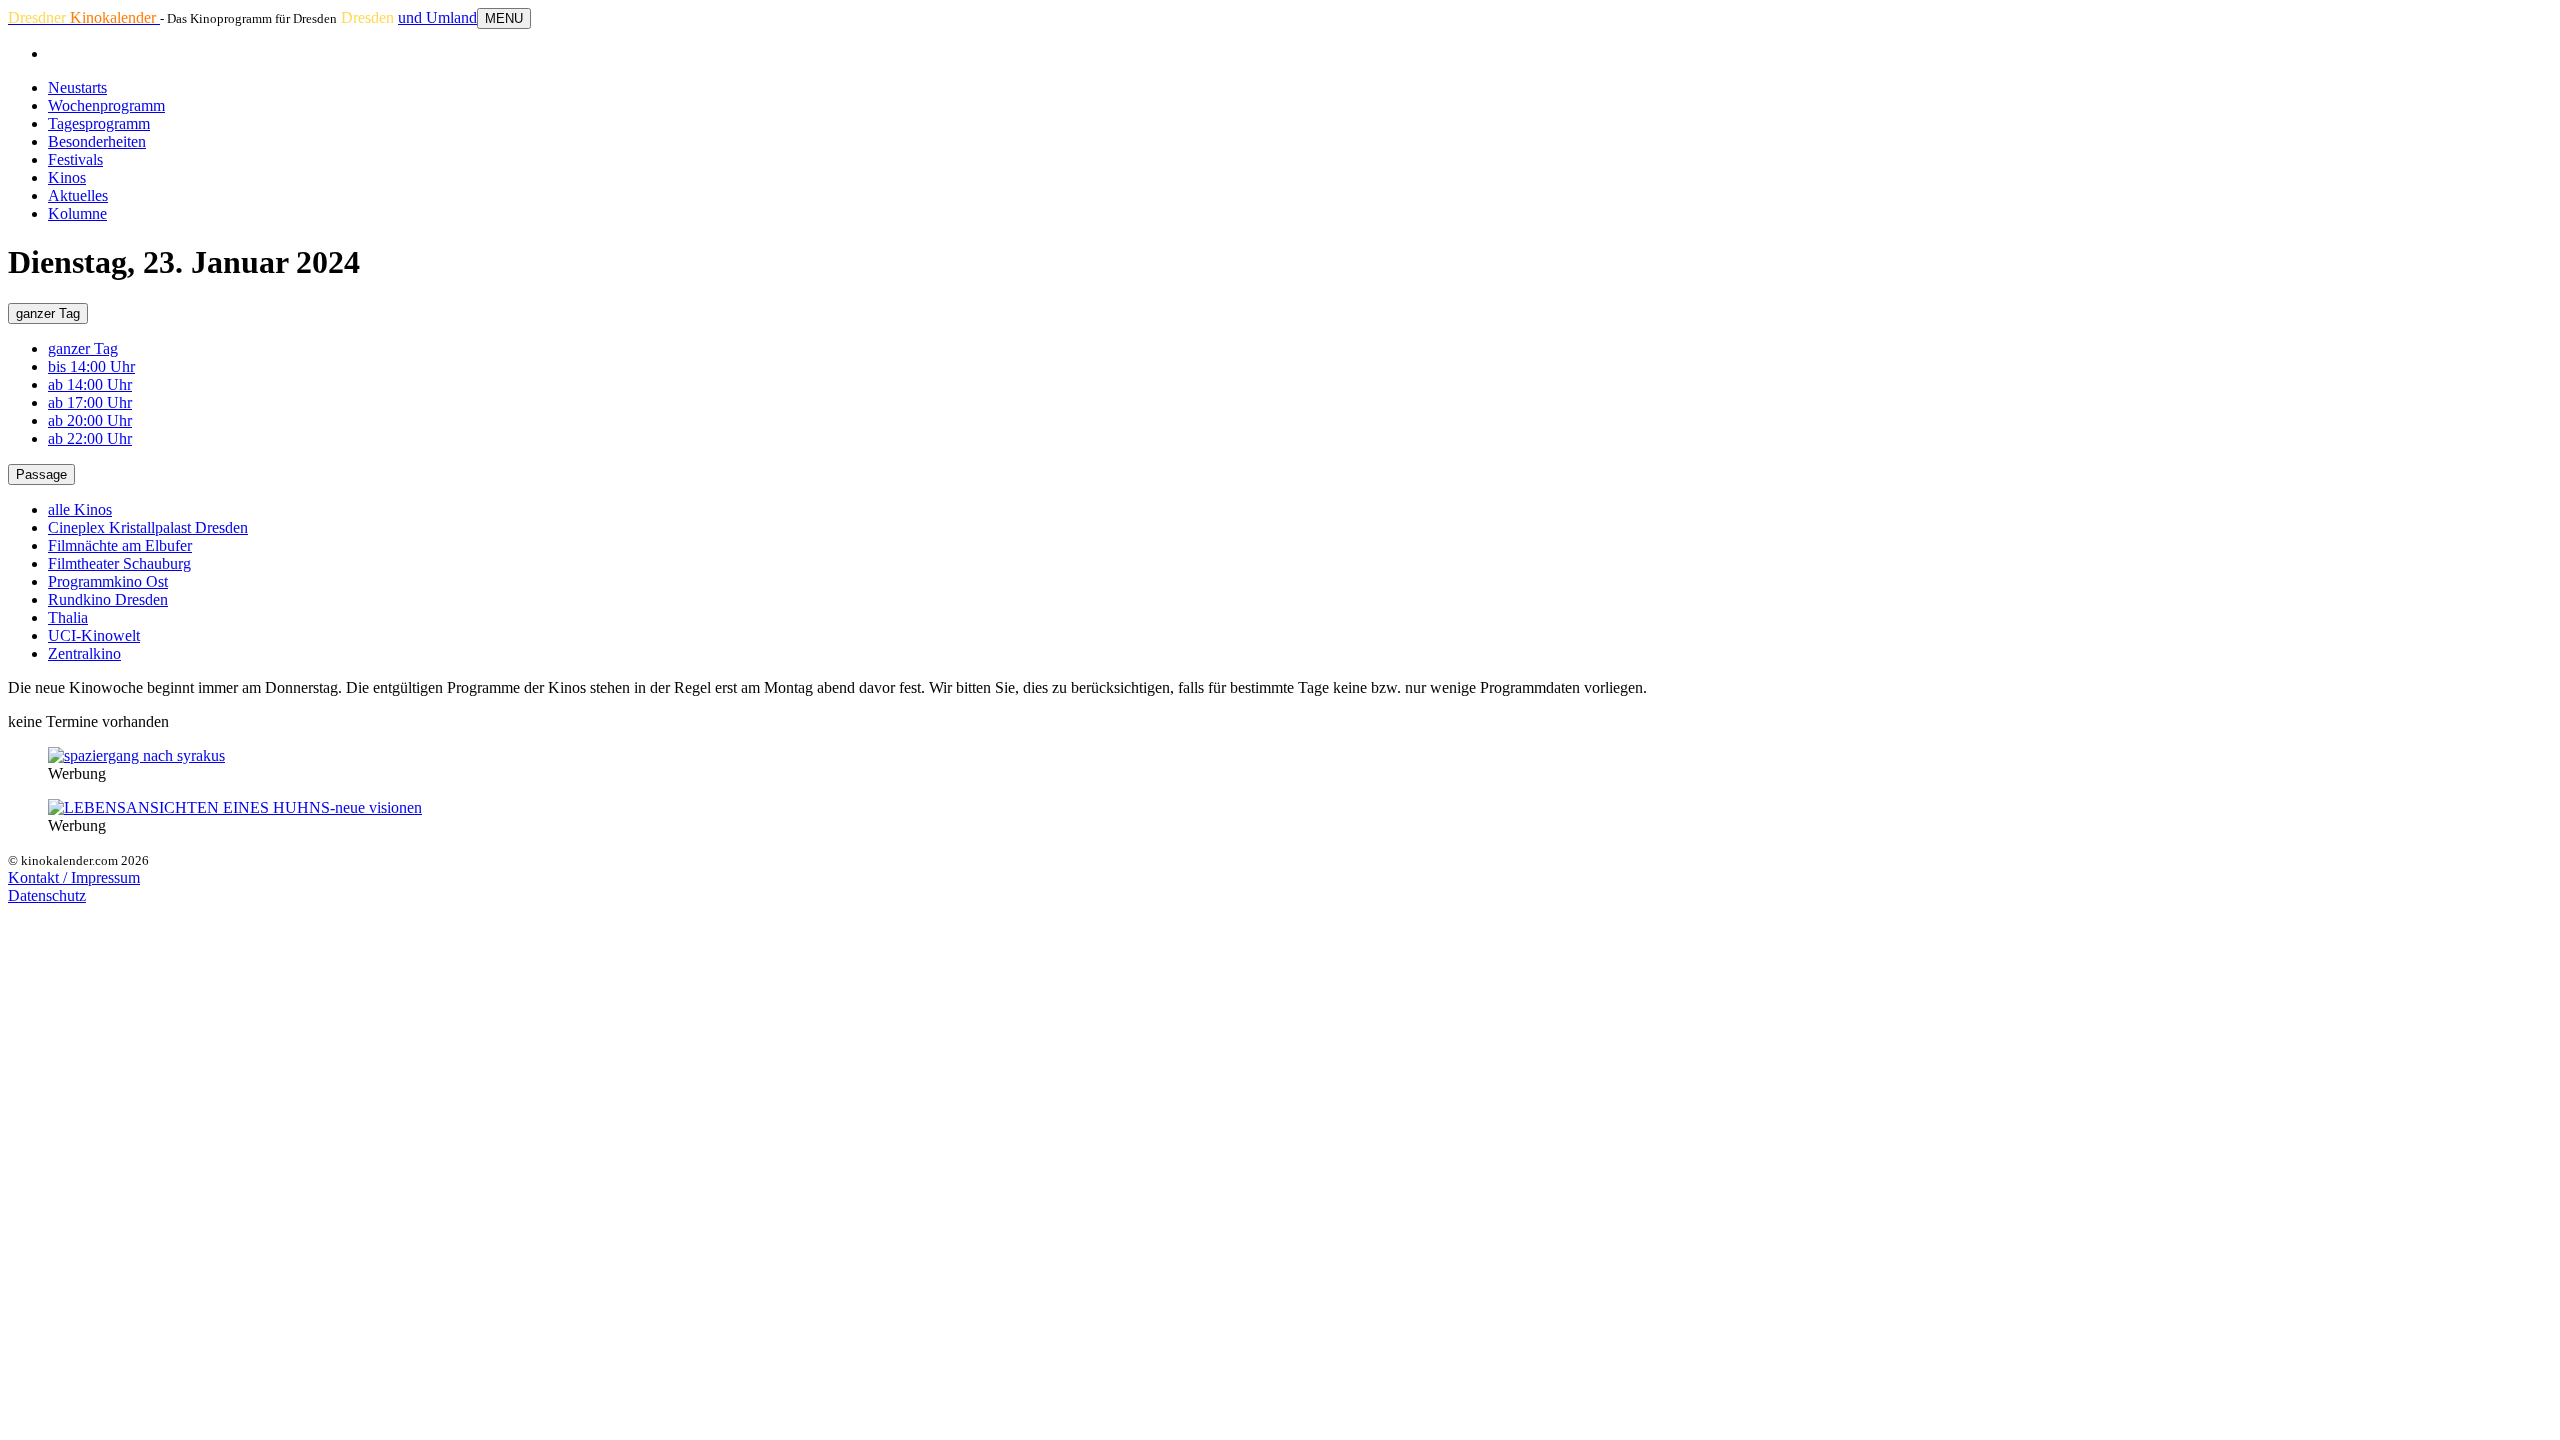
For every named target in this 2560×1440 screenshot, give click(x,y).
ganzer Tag (48, 313)
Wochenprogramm (106, 105)
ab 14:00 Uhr (90, 384)
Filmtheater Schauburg (119, 563)
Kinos (67, 177)
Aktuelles (78, 195)
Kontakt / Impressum (74, 877)
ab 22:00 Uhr (90, 438)
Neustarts (77, 87)
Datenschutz (47, 895)
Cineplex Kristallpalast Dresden (148, 527)
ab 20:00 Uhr (90, 420)
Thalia (68, 617)
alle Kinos (80, 509)
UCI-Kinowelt (94, 635)
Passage (41, 474)
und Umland (437, 17)
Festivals (75, 159)
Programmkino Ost (108, 581)
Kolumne (77, 213)
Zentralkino (84, 653)
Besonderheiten (97, 141)
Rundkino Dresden (108, 599)
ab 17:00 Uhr (90, 402)
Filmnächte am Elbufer (120, 545)
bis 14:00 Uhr (91, 366)
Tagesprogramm (99, 123)
